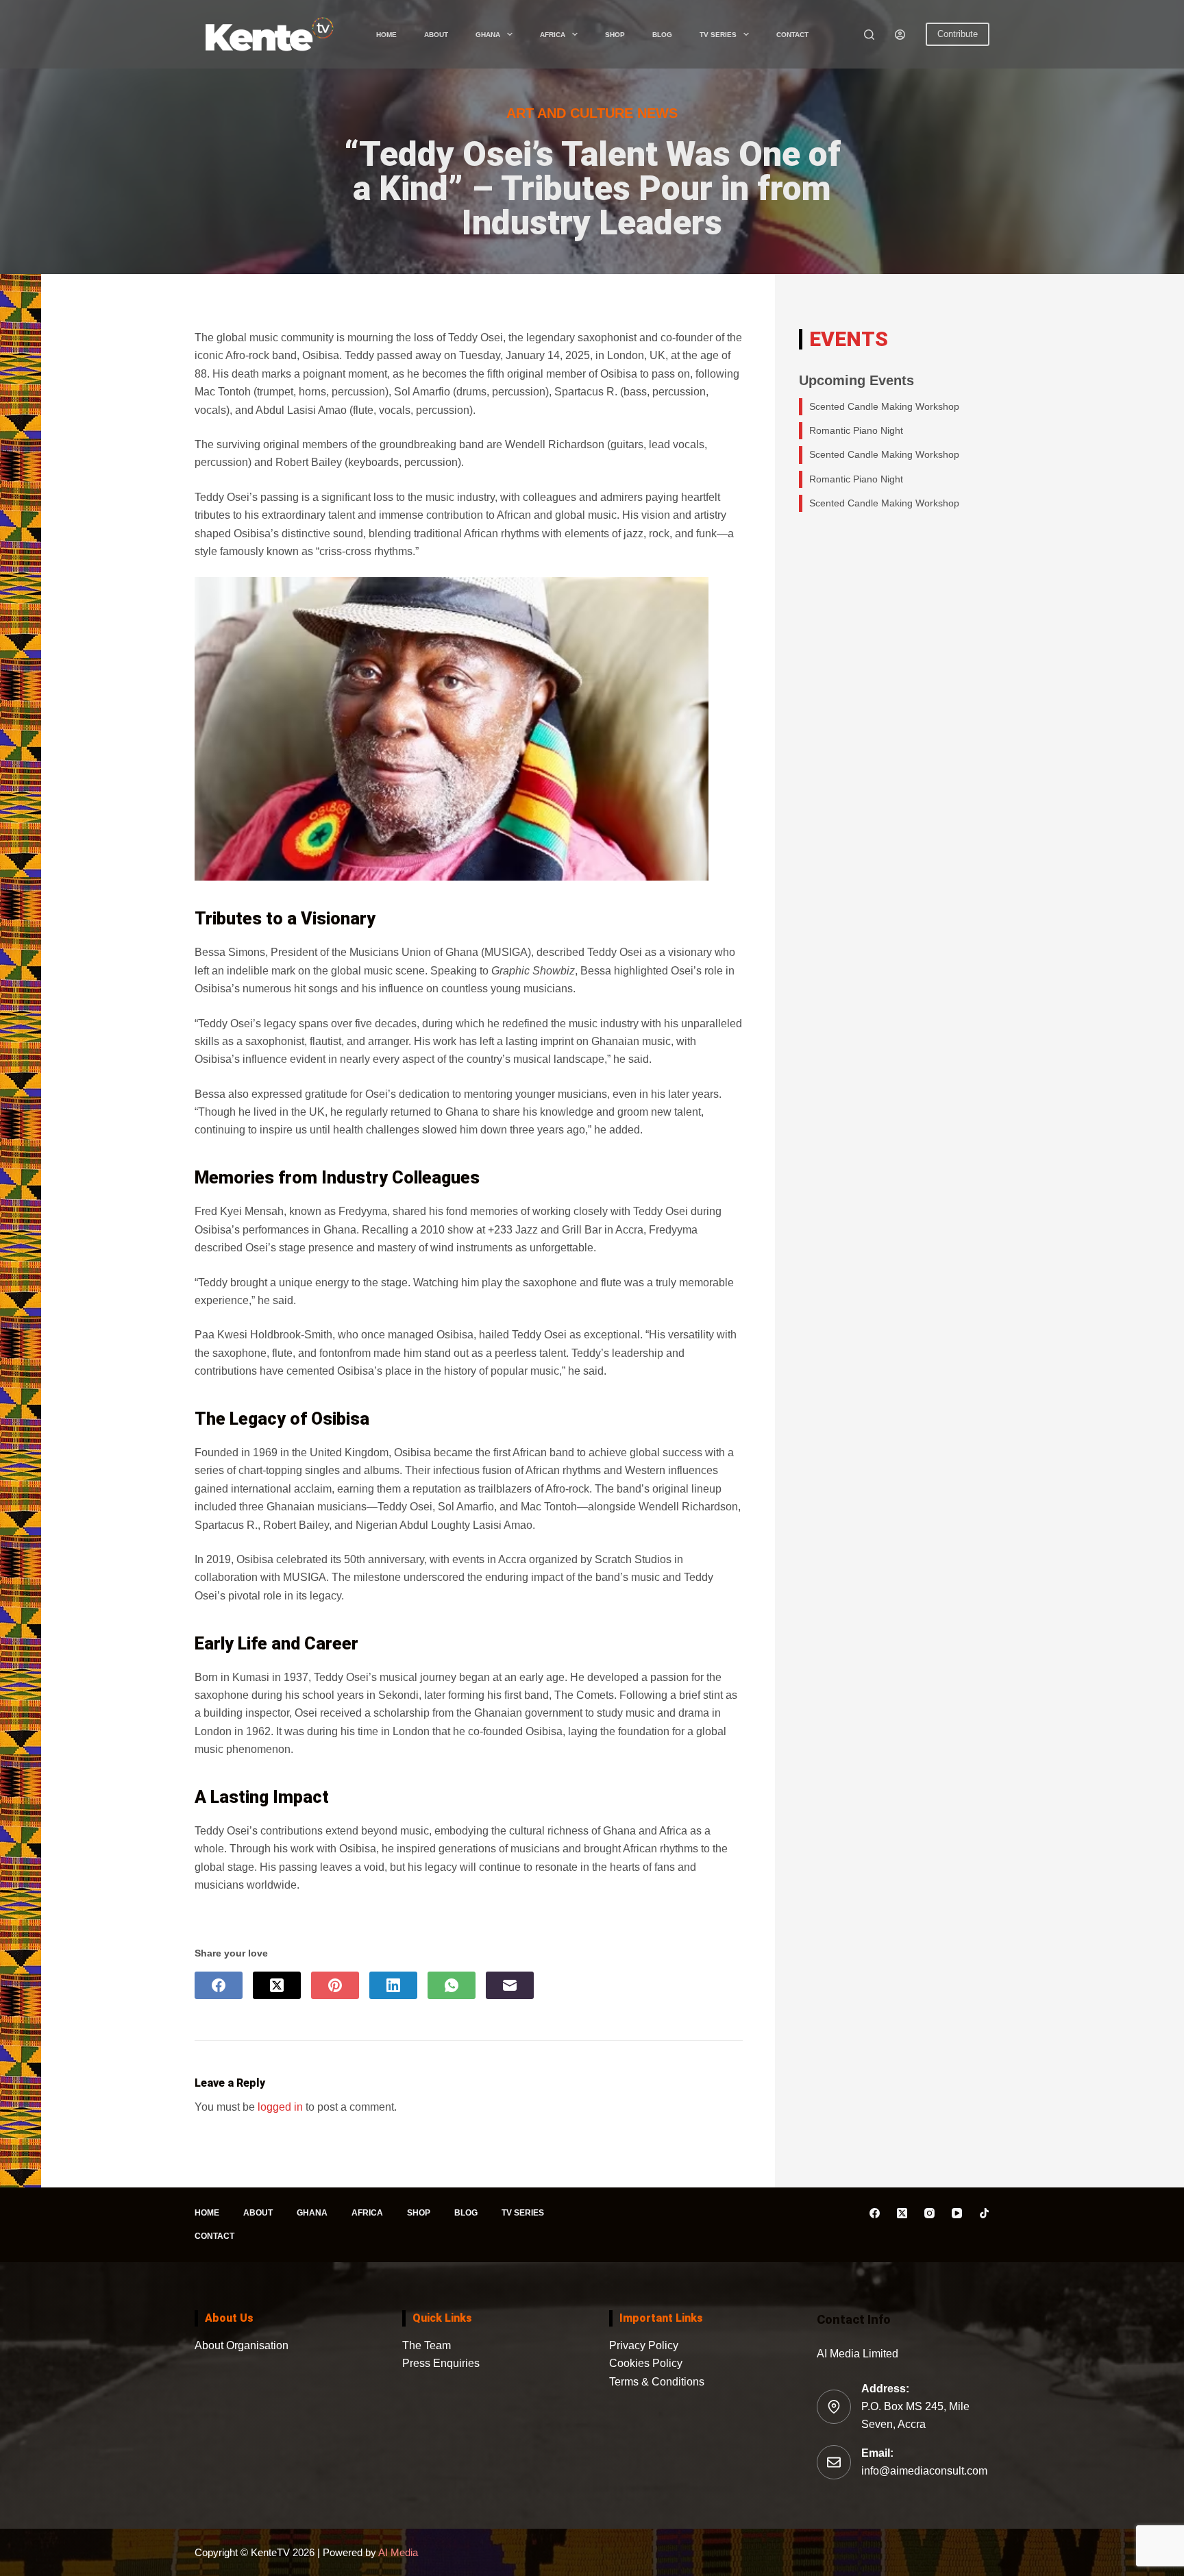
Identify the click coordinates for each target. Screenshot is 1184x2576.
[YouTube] (957, 2213)
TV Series (718, 35)
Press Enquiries (441, 2363)
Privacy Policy (644, 2345)
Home (386, 35)
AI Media (397, 2552)
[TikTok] (984, 2213)
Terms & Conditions (657, 2382)
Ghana (488, 35)
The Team (427, 2345)
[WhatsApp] (452, 1985)
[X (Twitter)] (277, 1985)
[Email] (510, 1985)
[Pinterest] (335, 1985)
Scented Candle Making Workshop (884, 406)
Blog (662, 35)
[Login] (900, 35)
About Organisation (242, 2345)
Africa (553, 35)
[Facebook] (219, 1985)
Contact (792, 35)
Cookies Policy (646, 2363)
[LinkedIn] (393, 1985)
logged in (280, 2107)
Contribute (958, 34)
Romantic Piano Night (856, 430)
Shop (615, 35)
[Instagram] (929, 2213)
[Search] (869, 35)
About (436, 35)
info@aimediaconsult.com (924, 2471)
